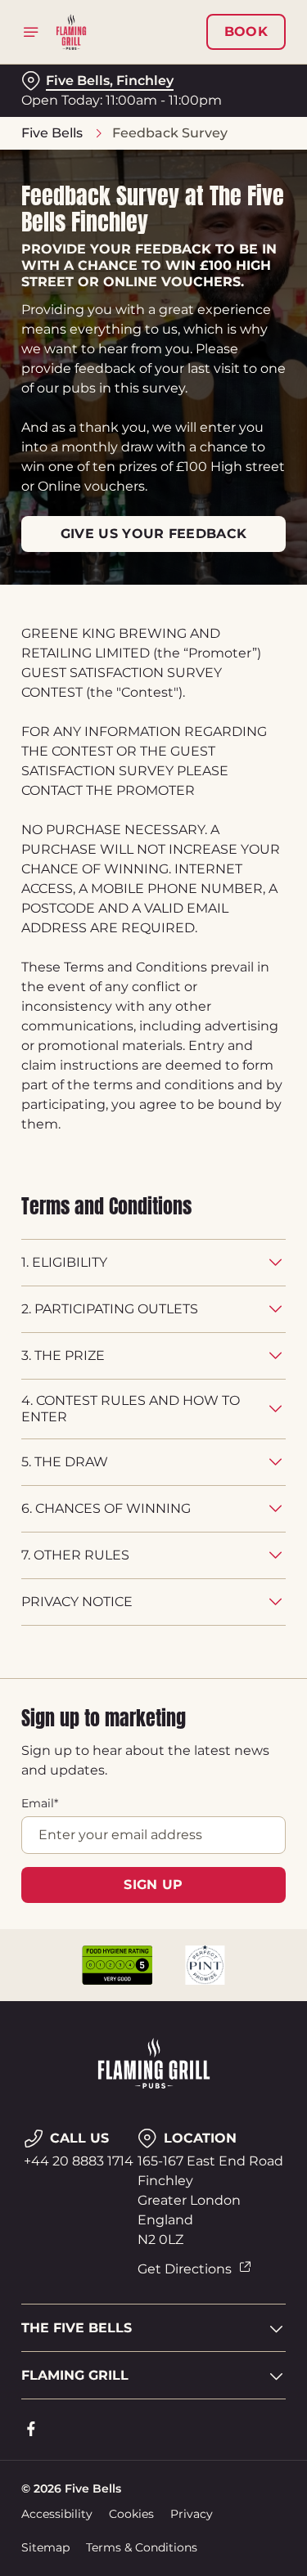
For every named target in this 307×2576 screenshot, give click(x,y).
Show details (219, 1478)
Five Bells (52, 133)
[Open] (31, 32)
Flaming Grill (75, 2375)
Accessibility (57, 2514)
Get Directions (185, 2269)
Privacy (192, 2514)
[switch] (265, 1311)
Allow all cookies (154, 1530)
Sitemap (45, 2547)
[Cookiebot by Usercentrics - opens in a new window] (219, 978)
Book (246, 32)
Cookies (131, 2514)
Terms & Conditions (142, 2547)
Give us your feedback (154, 534)
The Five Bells (77, 2328)
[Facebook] (31, 2429)
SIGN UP (153, 1885)
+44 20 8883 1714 (79, 2161)
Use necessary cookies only (154, 1584)
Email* (40, 1803)
